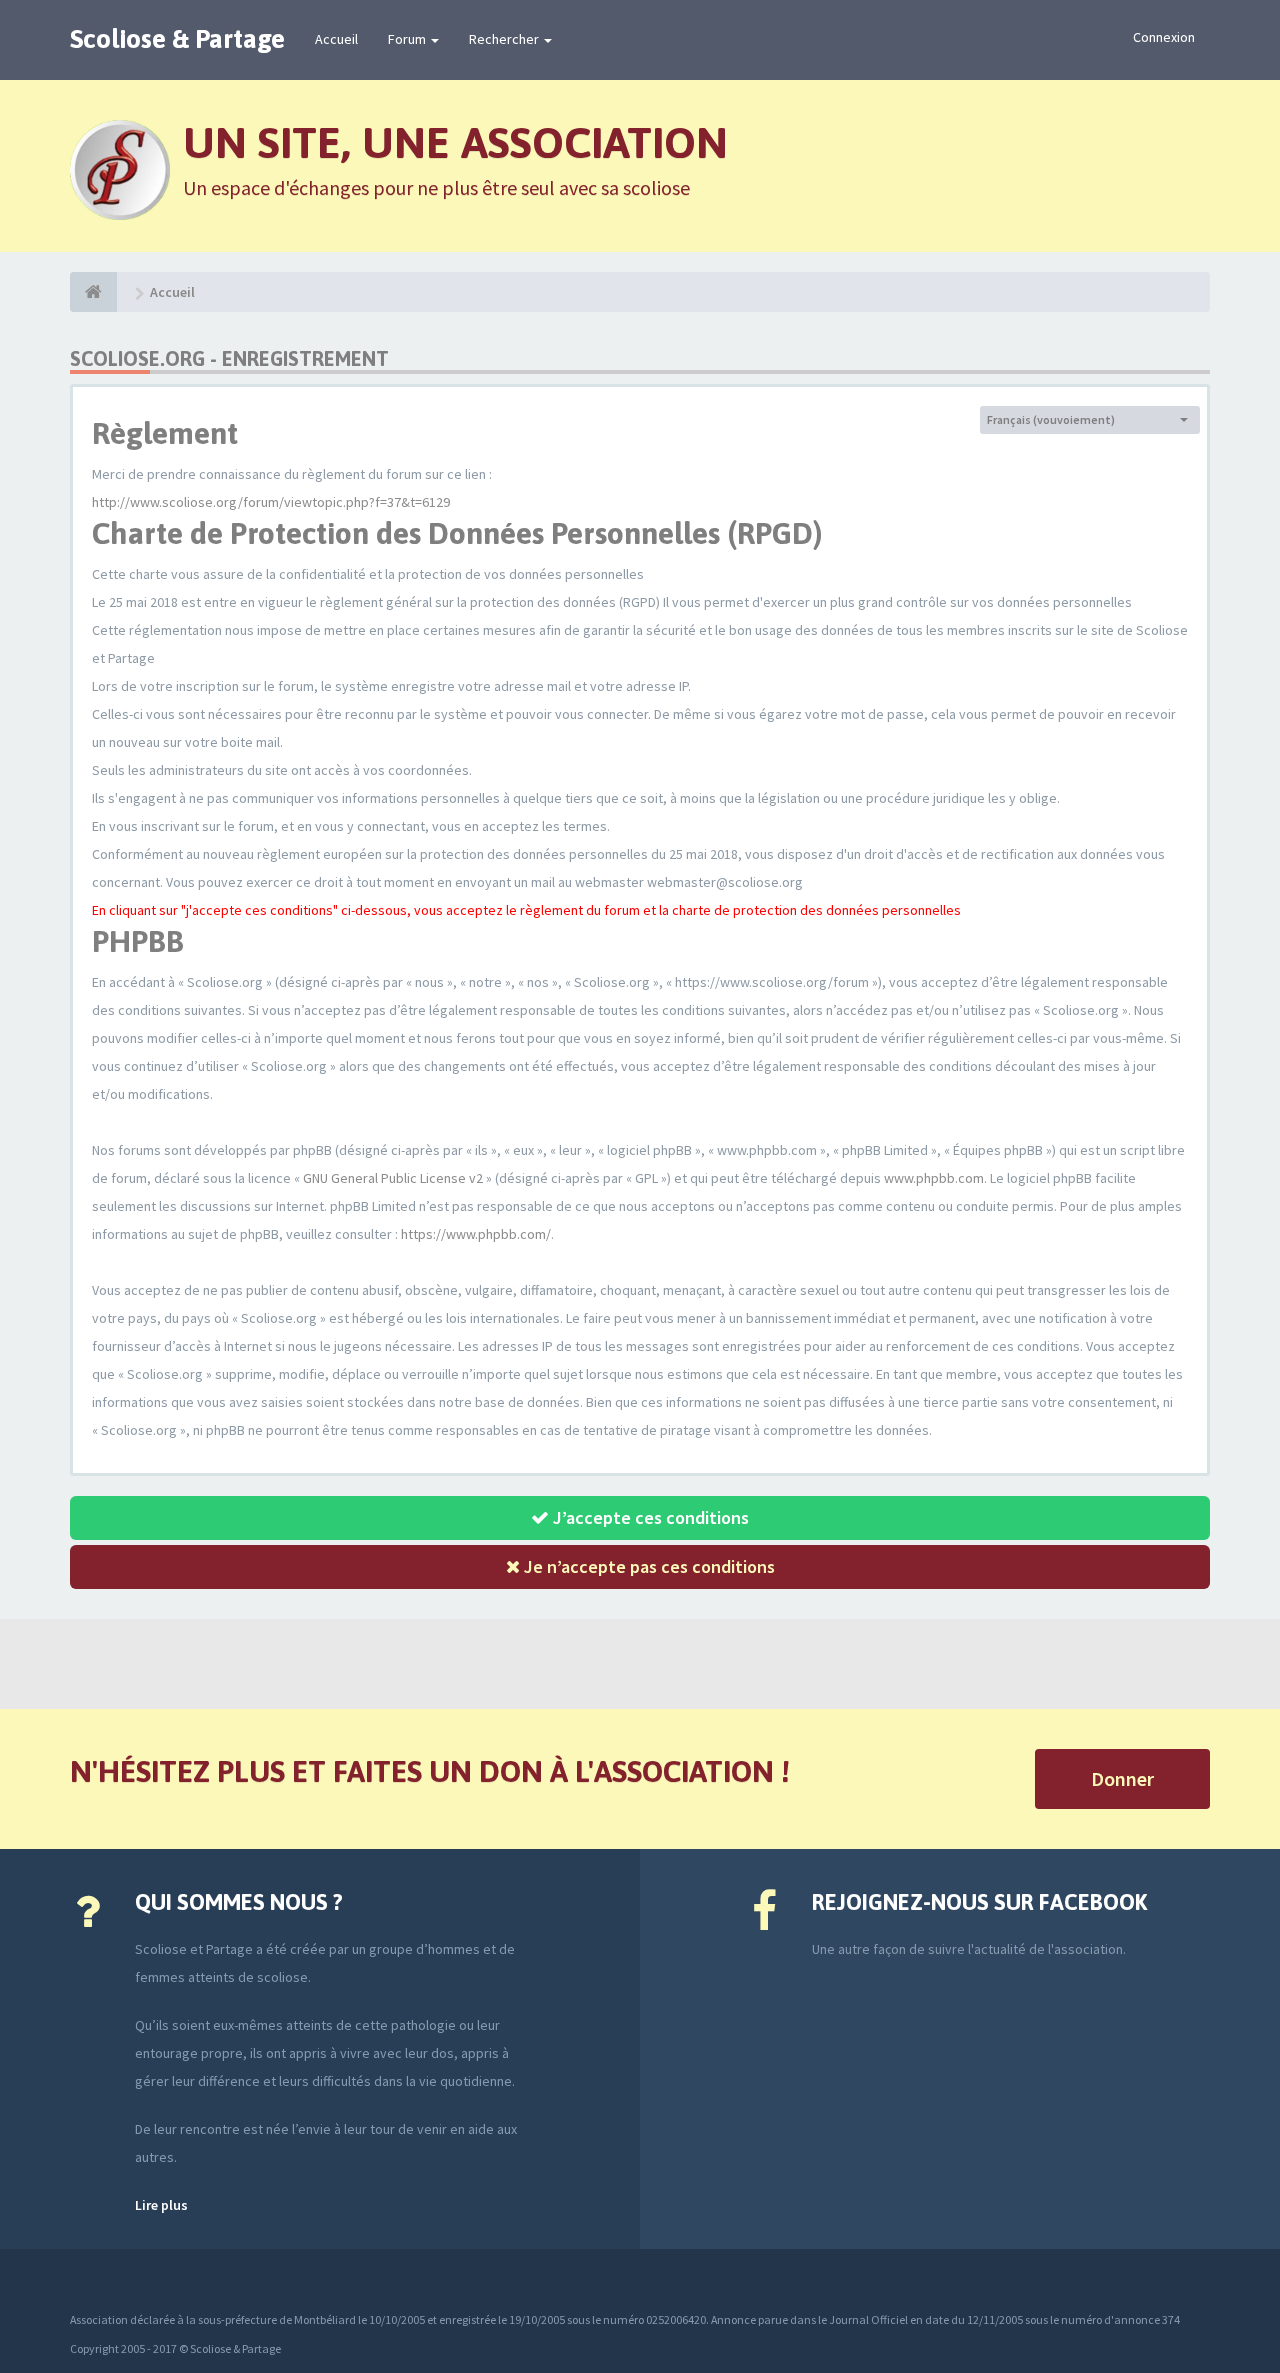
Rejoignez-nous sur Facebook (979, 1902)
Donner (1122, 1778)
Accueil (336, 39)
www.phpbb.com (934, 1178)
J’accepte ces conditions (649, 1517)
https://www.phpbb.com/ (476, 1234)
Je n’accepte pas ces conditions (647, 1566)
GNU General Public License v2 (393, 1178)
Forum (408, 39)
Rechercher (505, 39)
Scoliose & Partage (177, 39)
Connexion (1164, 37)
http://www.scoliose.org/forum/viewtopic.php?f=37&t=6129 (271, 502)
